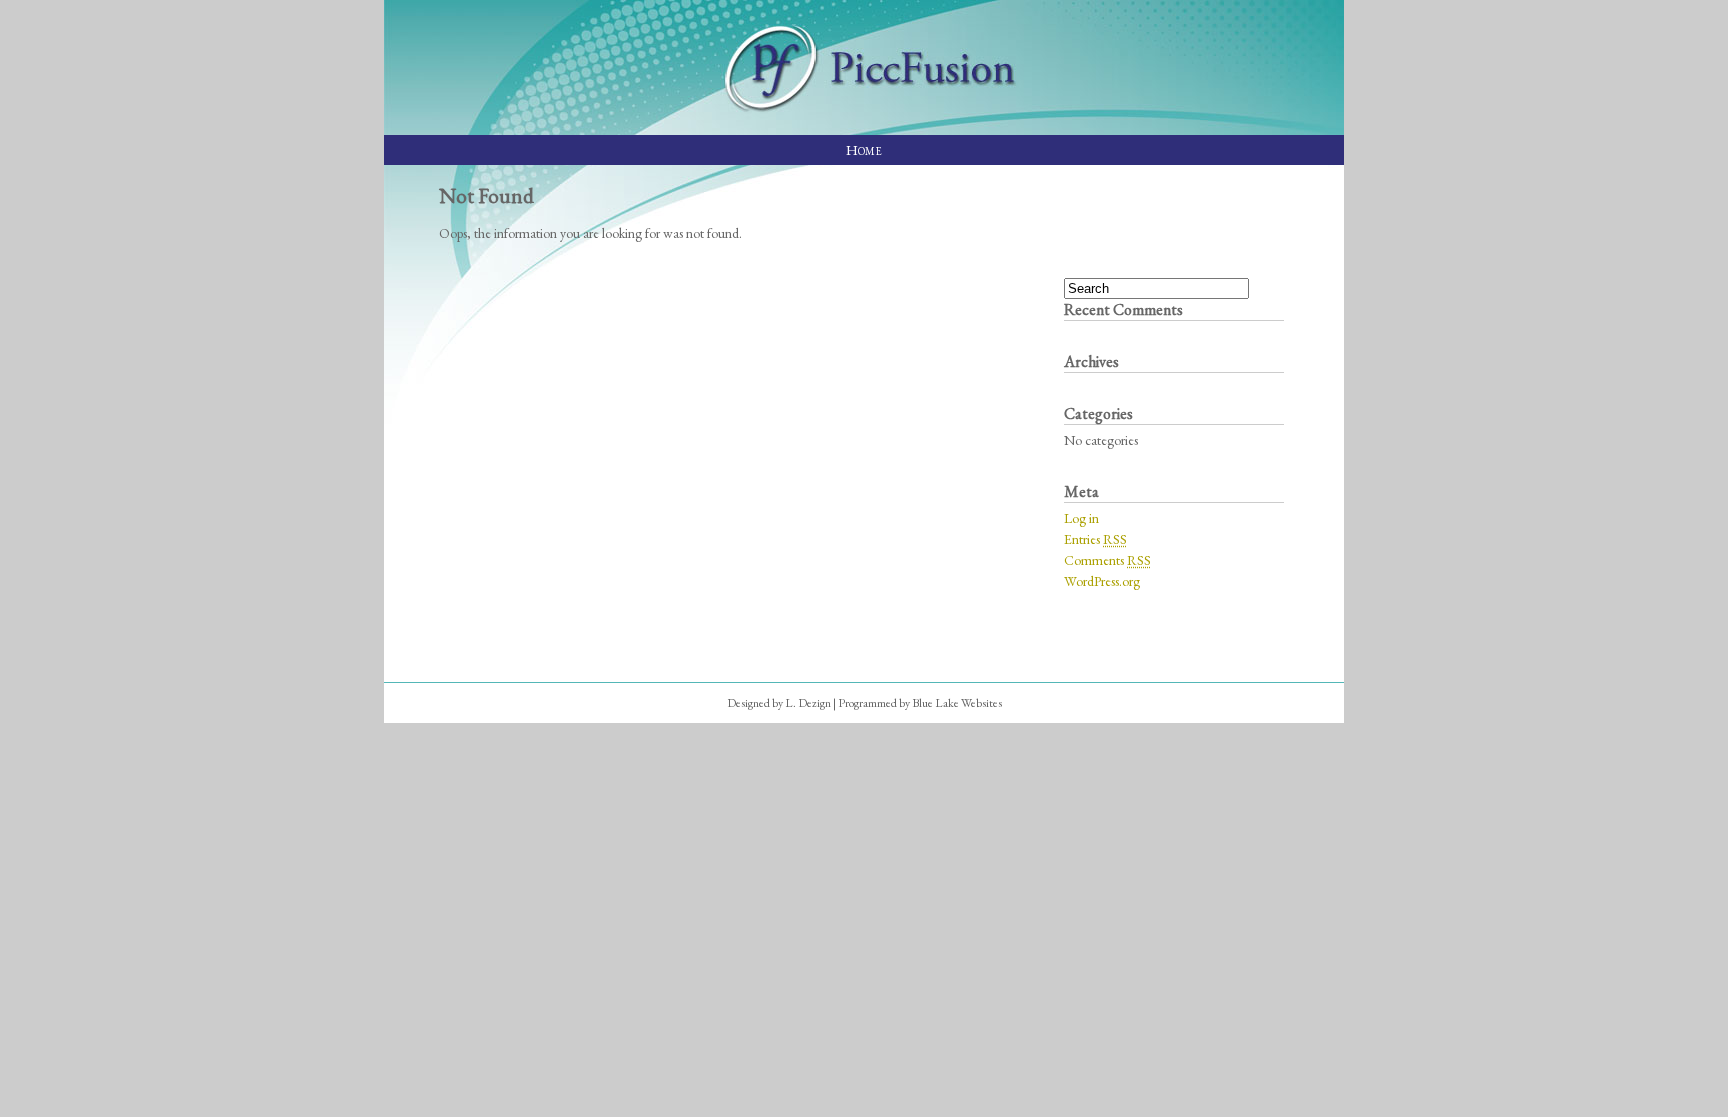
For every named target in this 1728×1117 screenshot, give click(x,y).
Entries (1095, 539)
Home (864, 149)
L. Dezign (808, 703)
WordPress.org (1102, 581)
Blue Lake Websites (957, 703)
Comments (1107, 560)
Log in (1081, 518)
